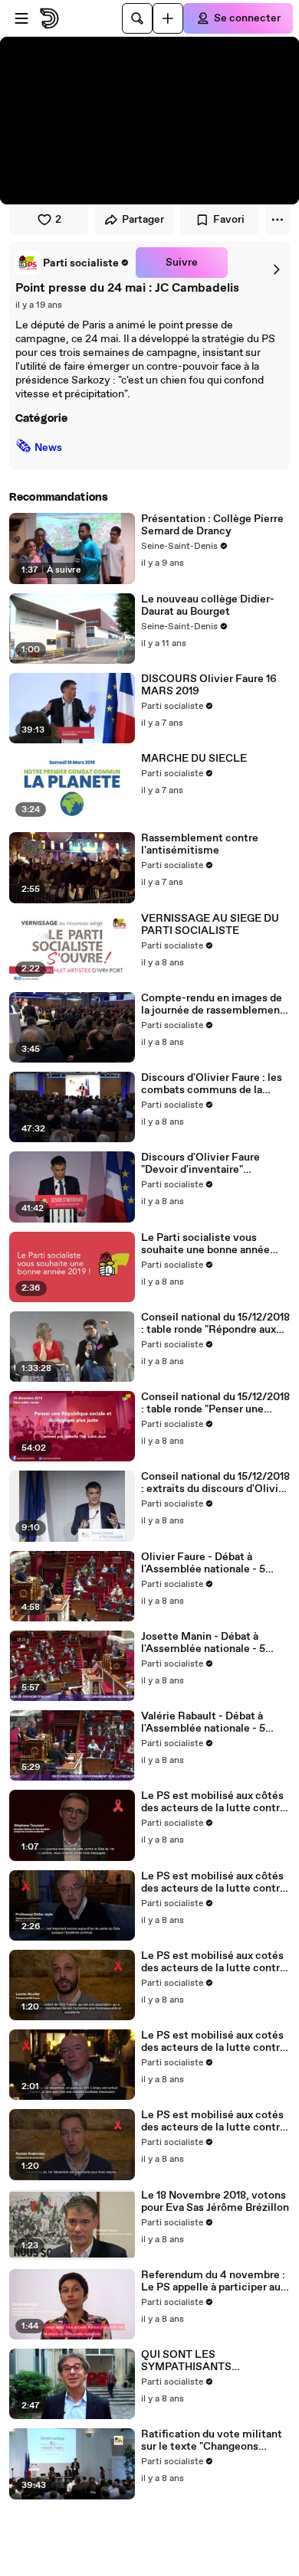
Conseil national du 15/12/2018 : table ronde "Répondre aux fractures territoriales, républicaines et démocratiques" (215, 1324)
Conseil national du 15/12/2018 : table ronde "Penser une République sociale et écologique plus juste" (215, 1403)
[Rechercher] (137, 18)
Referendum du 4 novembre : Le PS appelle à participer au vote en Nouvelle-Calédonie (213, 2281)
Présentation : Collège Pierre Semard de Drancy (212, 525)
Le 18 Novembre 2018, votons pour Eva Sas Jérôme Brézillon (215, 2202)
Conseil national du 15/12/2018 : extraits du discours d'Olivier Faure (215, 1483)
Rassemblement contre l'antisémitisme (200, 844)
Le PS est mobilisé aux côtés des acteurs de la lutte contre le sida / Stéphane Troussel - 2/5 (214, 1802)
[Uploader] (168, 18)
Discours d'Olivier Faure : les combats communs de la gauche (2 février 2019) (212, 1084)
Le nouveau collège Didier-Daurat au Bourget (208, 606)
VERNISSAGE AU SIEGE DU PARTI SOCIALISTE (210, 925)
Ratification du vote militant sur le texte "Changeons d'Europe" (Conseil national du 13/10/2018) (215, 2441)
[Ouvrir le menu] (21, 18)
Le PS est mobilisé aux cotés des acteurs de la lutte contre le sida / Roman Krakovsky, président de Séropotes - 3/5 (214, 2121)
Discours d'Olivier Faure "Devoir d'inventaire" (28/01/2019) (200, 1164)
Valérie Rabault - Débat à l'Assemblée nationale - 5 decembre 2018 (203, 1722)
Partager (143, 220)
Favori (229, 220)
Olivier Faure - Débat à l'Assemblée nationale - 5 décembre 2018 (203, 1563)
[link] (72, 263)
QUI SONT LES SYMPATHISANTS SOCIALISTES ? (186, 2361)
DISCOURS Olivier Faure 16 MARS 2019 (209, 685)
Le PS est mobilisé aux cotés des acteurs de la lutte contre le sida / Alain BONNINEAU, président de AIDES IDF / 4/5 (214, 2042)
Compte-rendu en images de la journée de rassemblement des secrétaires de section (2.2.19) (213, 1004)
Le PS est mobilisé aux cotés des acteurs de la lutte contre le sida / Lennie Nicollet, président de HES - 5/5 (214, 1962)
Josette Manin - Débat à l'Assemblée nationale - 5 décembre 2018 (203, 1643)
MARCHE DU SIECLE (194, 759)
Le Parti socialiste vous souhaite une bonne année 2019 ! (205, 1244)
